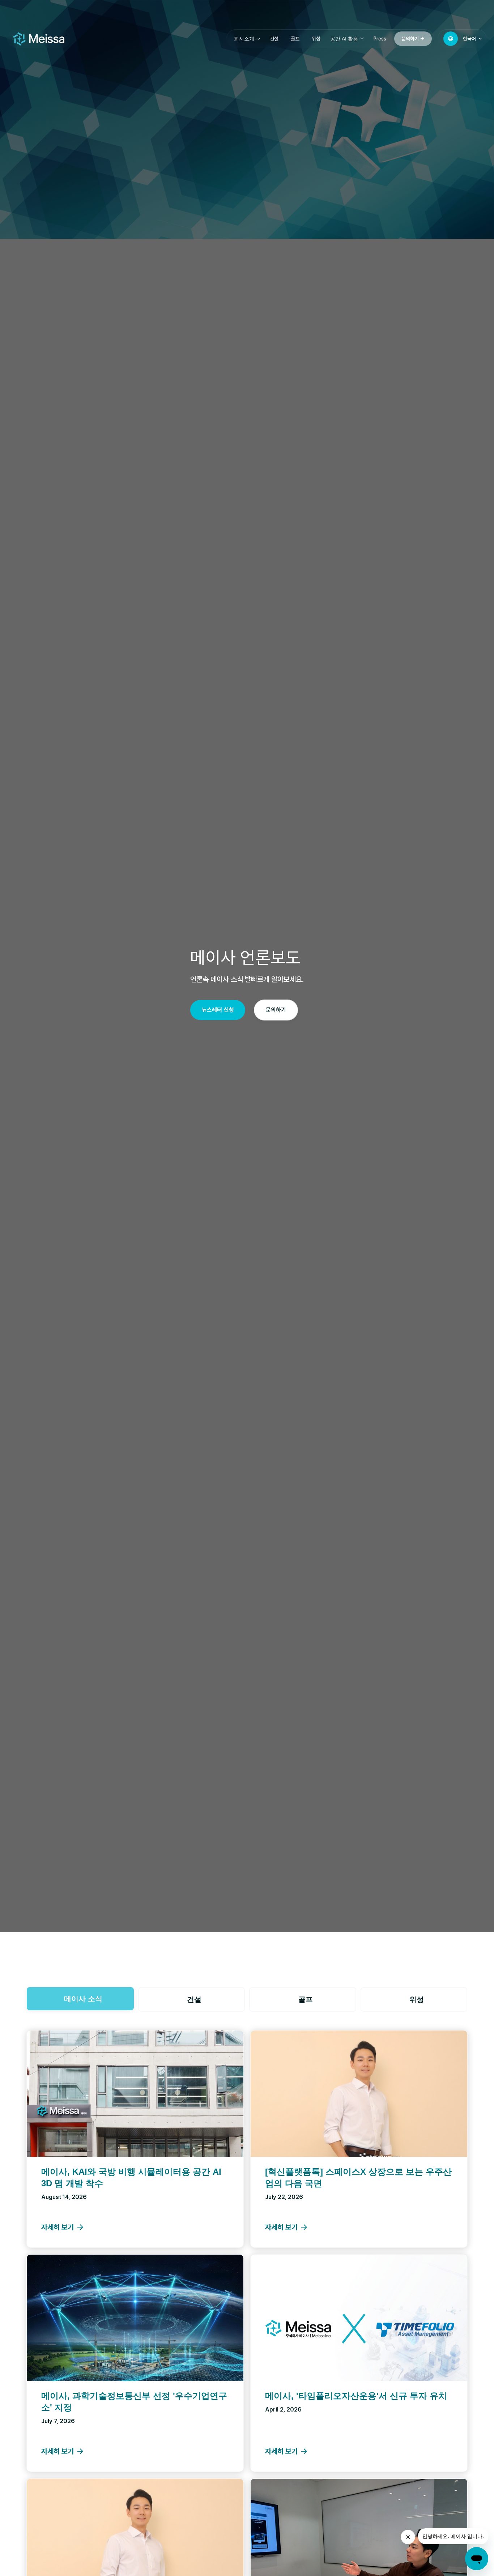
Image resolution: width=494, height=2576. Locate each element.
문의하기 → (413, 39)
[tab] (80, 1999)
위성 (316, 39)
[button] (247, 39)
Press (380, 39)
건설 (274, 39)
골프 (295, 39)
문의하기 (276, 1010)
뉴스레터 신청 (218, 1010)
